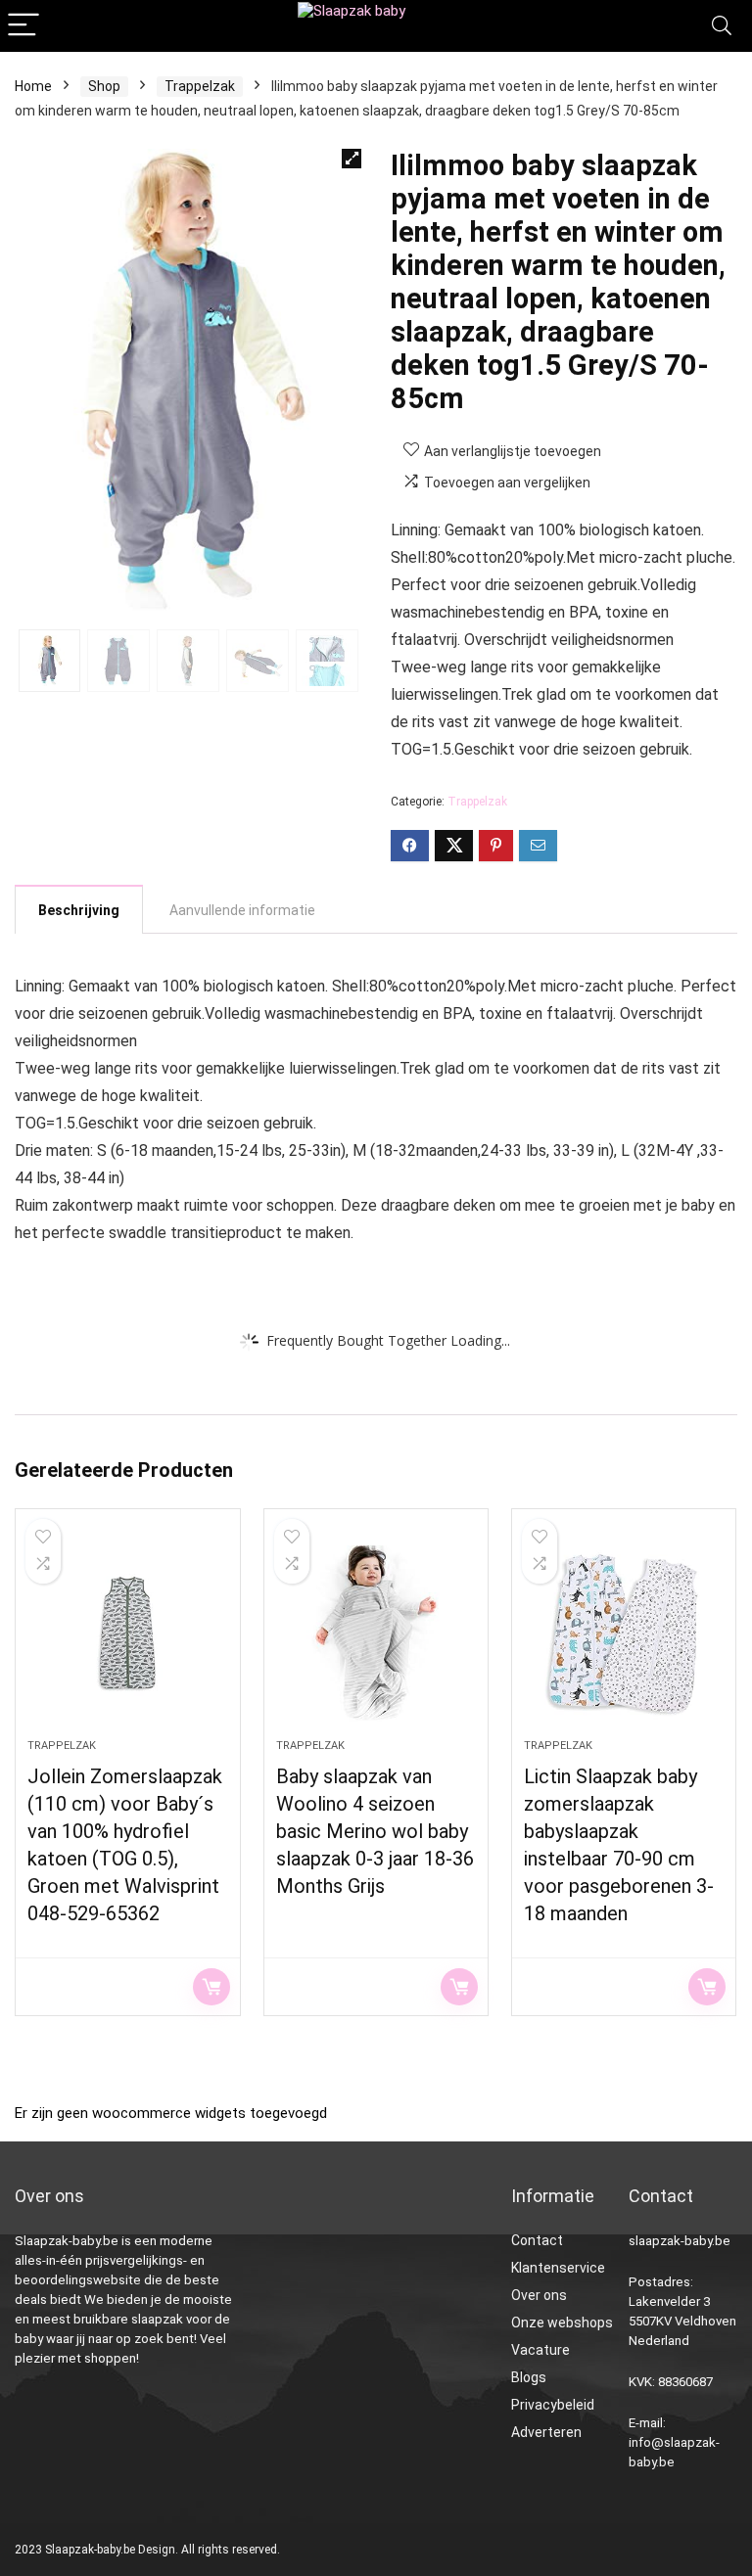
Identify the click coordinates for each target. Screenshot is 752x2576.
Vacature (540, 2350)
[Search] (722, 26)
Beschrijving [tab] (79, 910)
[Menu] (23, 26)
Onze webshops (562, 2323)
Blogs (529, 2377)
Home (33, 86)
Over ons (539, 2295)
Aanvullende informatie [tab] (242, 910)
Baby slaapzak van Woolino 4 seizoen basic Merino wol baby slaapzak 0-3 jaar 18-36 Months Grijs (375, 1831)
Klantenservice (558, 2268)
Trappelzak (200, 86)
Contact (537, 2240)
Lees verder (211, 1987)
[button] (352, 159)
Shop (104, 86)
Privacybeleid (553, 2405)
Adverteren (546, 2432)
